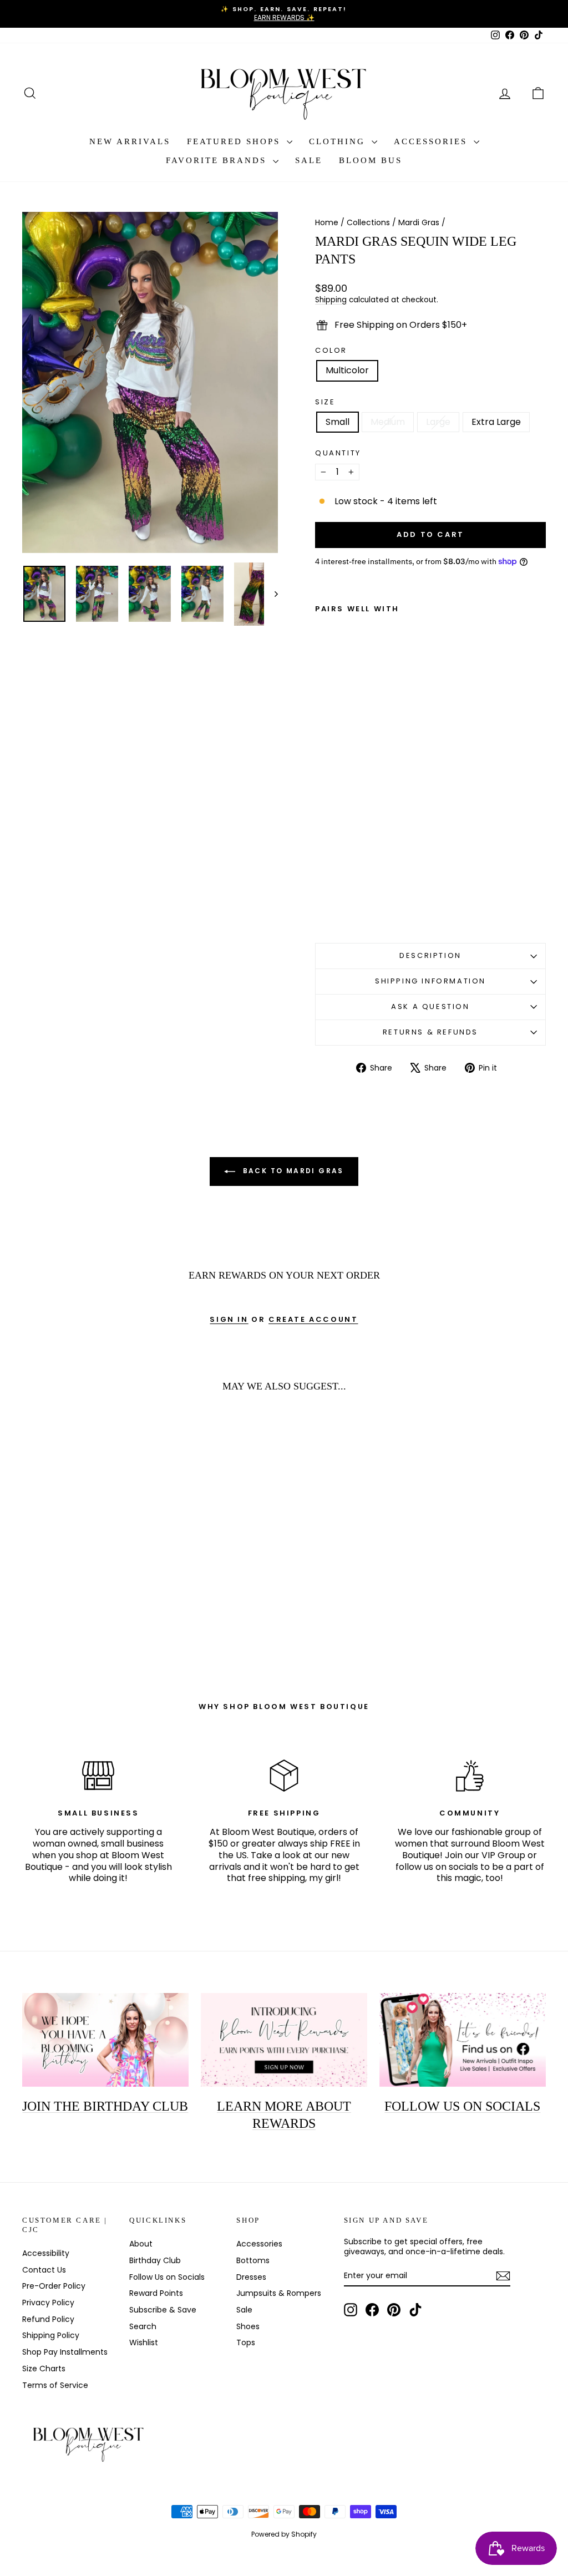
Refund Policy (48, 2319)
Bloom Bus (371, 160)
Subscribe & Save (163, 2310)
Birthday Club (155, 2260)
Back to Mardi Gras (292, 1171)
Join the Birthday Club (105, 2106)
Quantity (338, 453)
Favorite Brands (218, 160)
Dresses (251, 2277)
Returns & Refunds (430, 1032)
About (141, 2244)
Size (325, 402)
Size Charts (44, 2369)
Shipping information (430, 981)
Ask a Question (430, 1006)
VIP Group (503, 1855)
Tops (246, 2342)
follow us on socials (437, 1867)
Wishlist (144, 2342)
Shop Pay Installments (65, 2352)
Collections (368, 222)
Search (143, 2326)
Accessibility (46, 2253)
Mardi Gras (419, 222)
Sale (309, 160)
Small (338, 422)
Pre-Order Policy (54, 2286)
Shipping (331, 300)
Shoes (248, 2326)
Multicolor (347, 370)
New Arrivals (130, 141)
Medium (388, 422)
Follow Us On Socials (462, 2106)
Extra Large (496, 422)
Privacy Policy (48, 2303)
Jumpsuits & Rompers (279, 2293)
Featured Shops (235, 141)
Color (331, 351)
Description (430, 955)
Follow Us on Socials (167, 2277)
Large (438, 422)
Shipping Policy (51, 2335)
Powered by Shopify (284, 2534)
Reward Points (156, 2293)
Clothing (339, 141)
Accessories (432, 141)
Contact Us (44, 2270)
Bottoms (253, 2260)
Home (327, 222)
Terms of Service (55, 2385)
